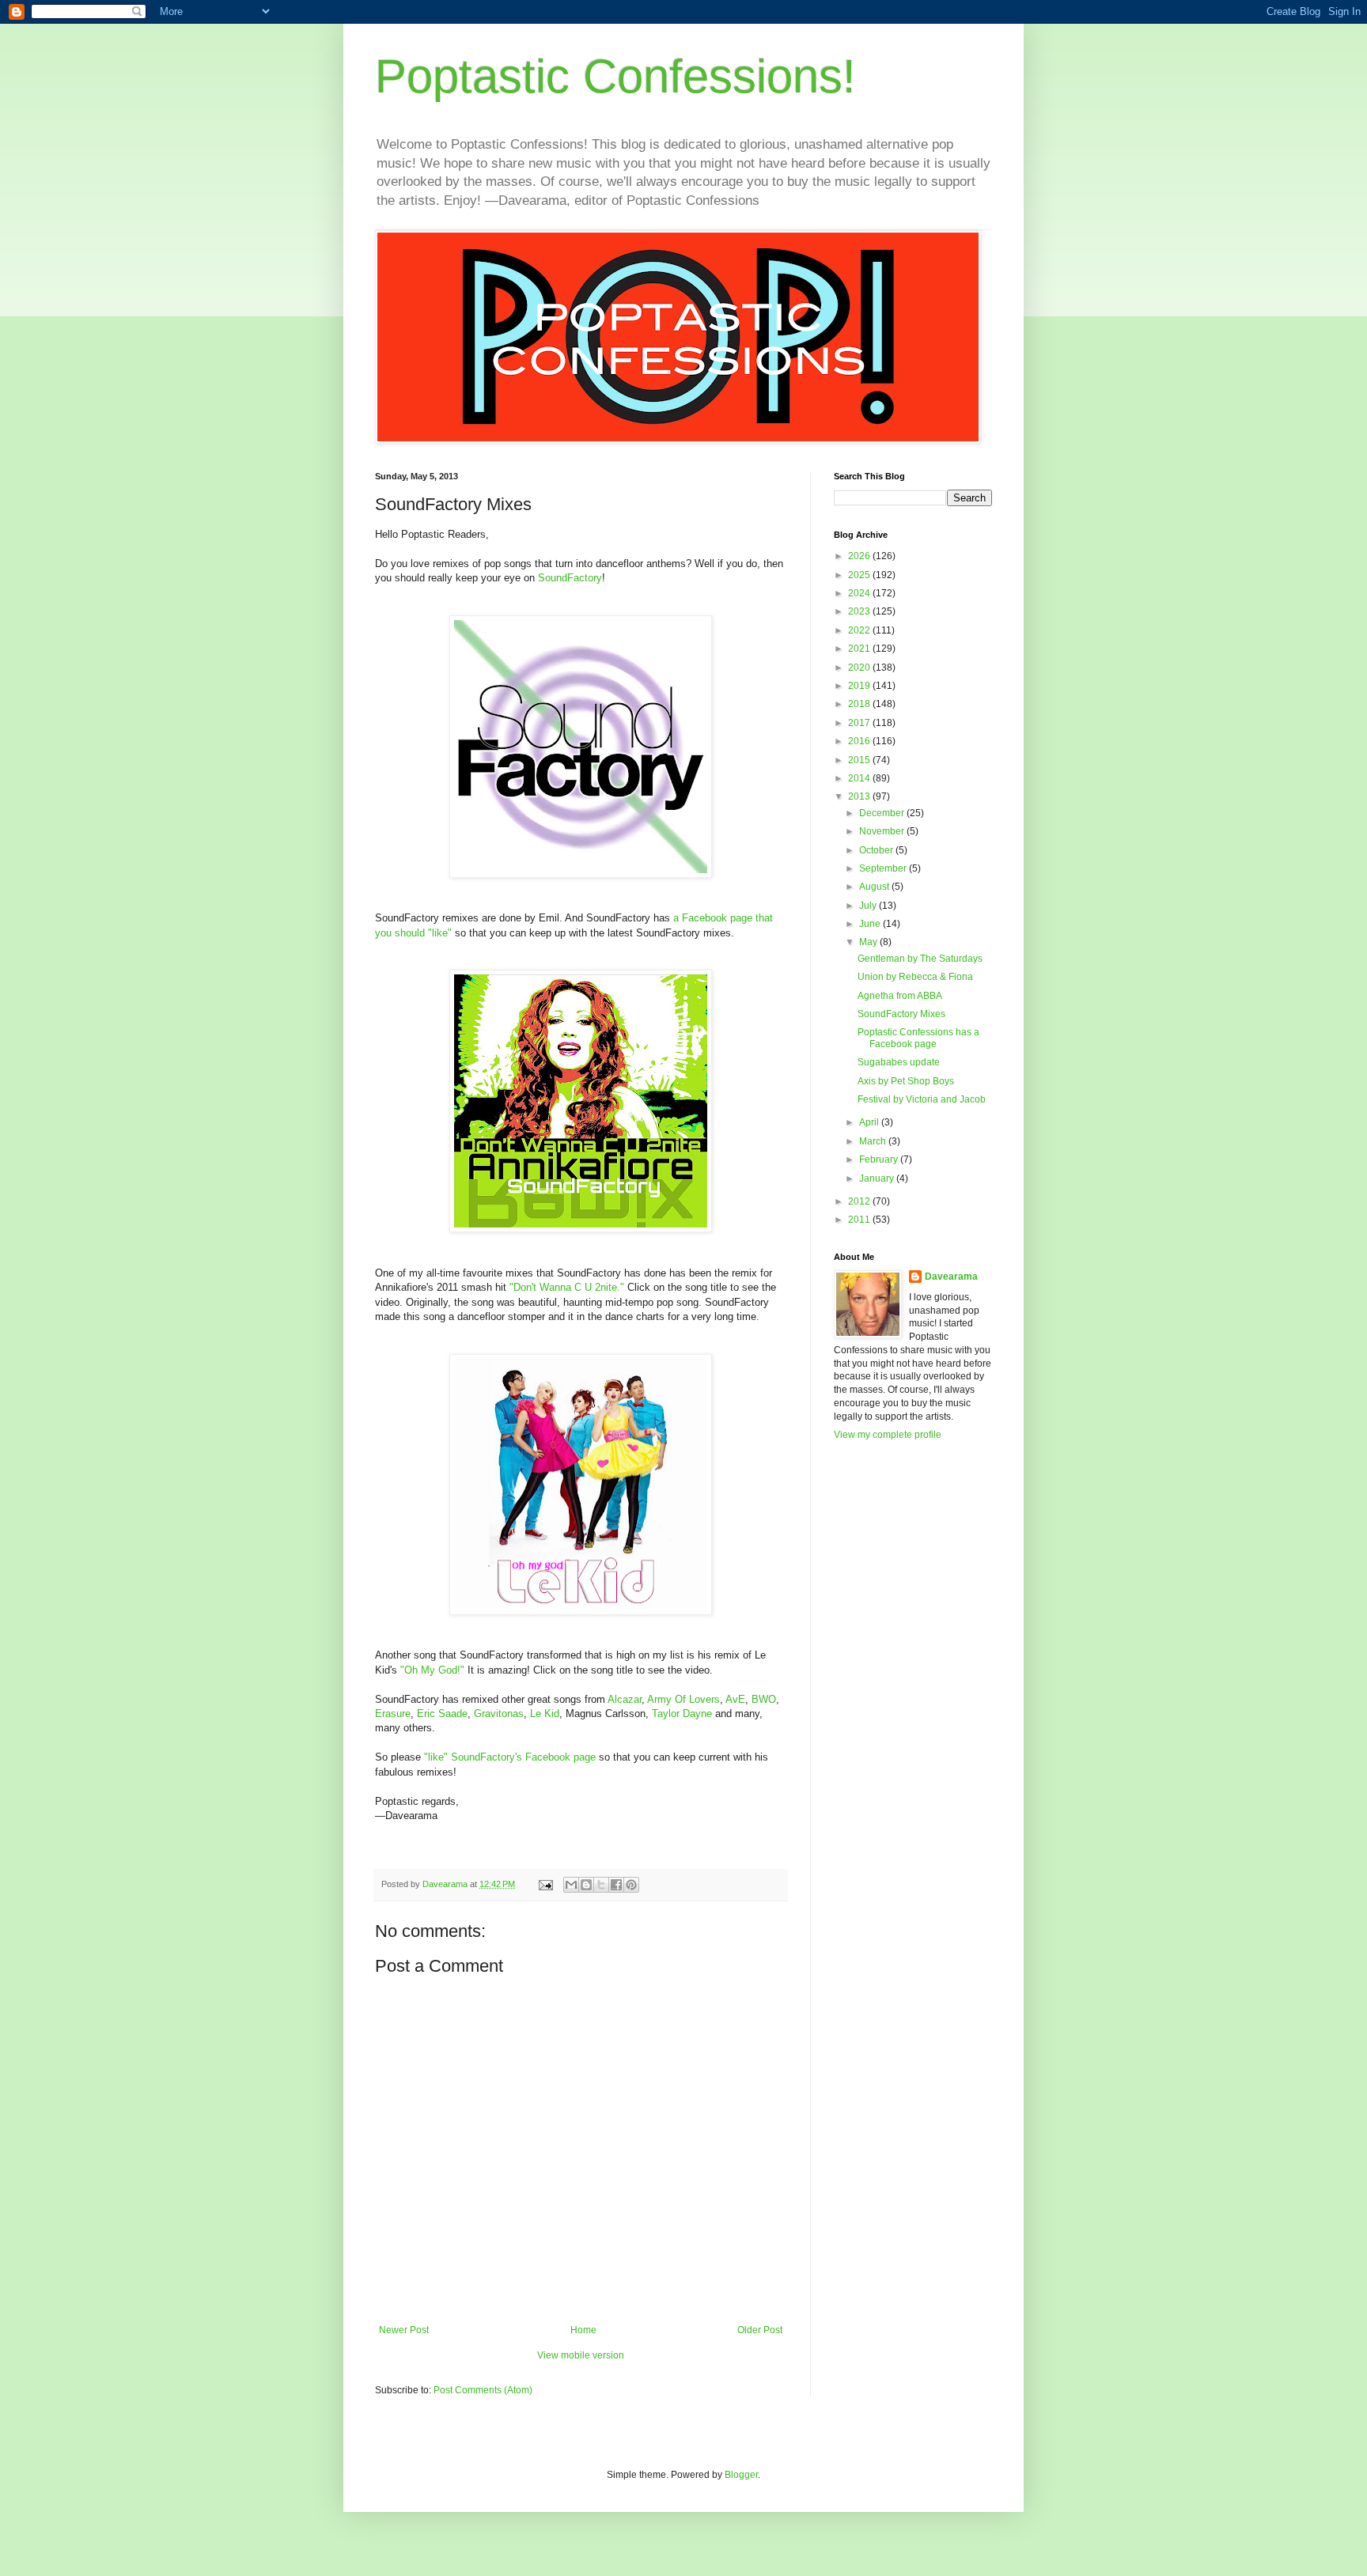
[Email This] (571, 1885)
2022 (860, 630)
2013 (860, 796)
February (880, 1159)
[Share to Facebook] (616, 1885)
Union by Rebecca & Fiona (915, 977)
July (869, 906)
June (871, 924)
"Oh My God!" (432, 1670)
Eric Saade (442, 1714)
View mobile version (581, 2355)
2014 (860, 778)
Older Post (760, 2330)
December (883, 813)
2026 (860, 556)
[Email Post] (545, 1884)
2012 (860, 1201)
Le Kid (545, 1714)
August (875, 887)
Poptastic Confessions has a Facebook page (918, 1038)
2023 (860, 611)
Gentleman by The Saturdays (920, 959)
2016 (860, 741)
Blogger (741, 2475)
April (870, 1122)
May (869, 942)
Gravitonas (499, 1714)
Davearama (951, 1277)
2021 (860, 649)
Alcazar (625, 1699)
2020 (860, 668)
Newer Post (404, 2330)
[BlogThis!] (586, 1885)
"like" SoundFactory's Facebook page (510, 1757)
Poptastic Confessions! (615, 76)
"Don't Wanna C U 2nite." (567, 1287)
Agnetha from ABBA (900, 996)
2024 (860, 593)
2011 (860, 1220)
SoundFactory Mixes (901, 1014)
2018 (860, 704)
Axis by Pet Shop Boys (906, 1081)
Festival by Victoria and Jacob (922, 1099)
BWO (764, 1699)
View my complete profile (888, 1435)
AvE (735, 1699)
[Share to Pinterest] (631, 1885)
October (877, 850)
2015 (860, 760)
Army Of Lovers (683, 1699)
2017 (860, 723)
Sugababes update (899, 1062)
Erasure (393, 1714)
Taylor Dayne (682, 1714)
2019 (860, 686)
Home (583, 2330)
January (878, 1178)
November (883, 831)
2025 (860, 575)
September (884, 868)
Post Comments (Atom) (483, 2390)
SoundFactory (570, 578)
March (874, 1141)
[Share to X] (601, 1885)
